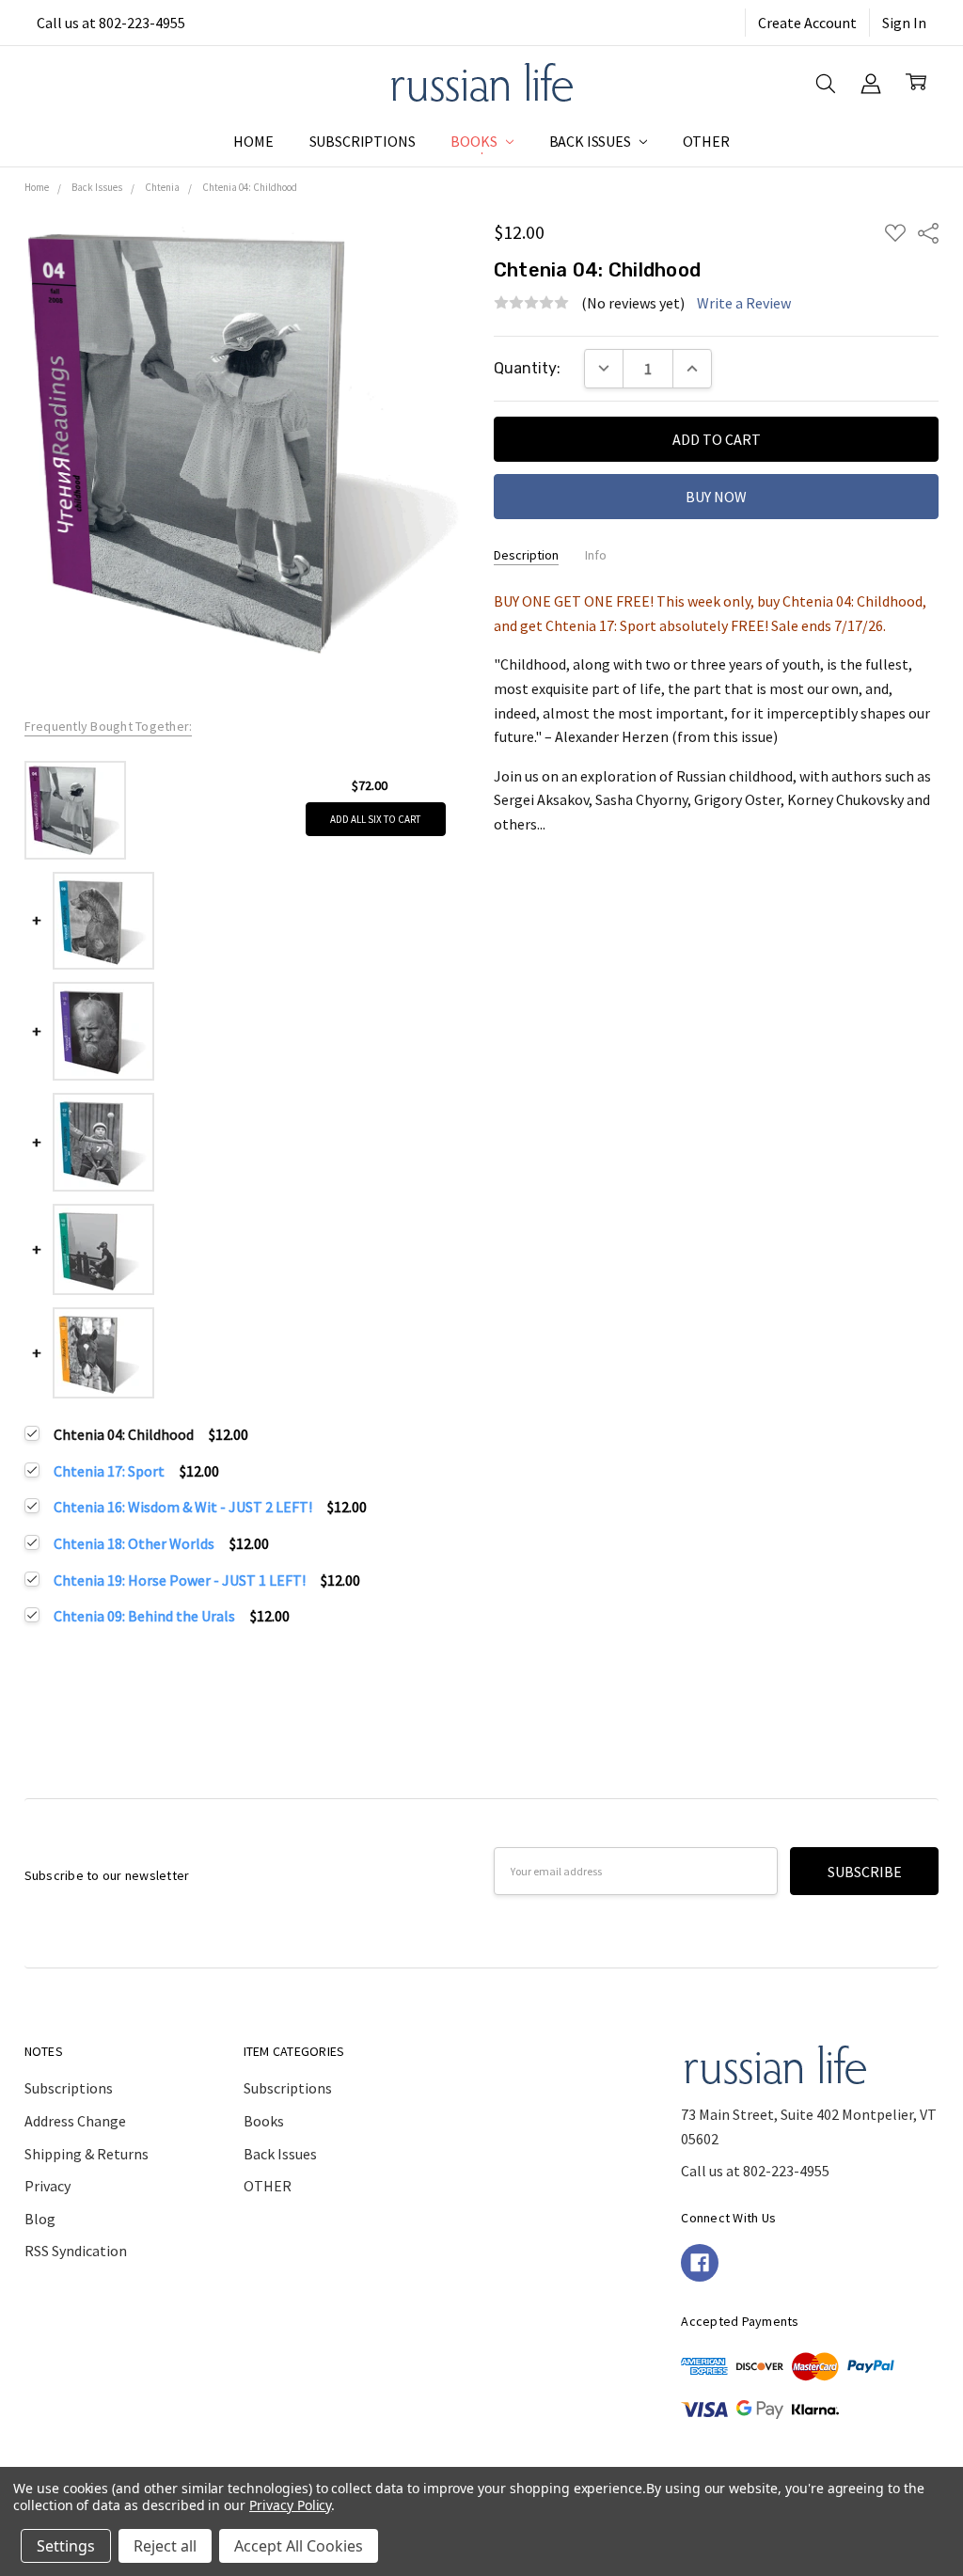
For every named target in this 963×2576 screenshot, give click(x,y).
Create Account (807, 23)
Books (475, 141)
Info (596, 555)
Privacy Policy (290, 2505)
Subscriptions (363, 141)
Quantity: (527, 368)
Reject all (165, 2546)
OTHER (706, 141)
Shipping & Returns (87, 2154)
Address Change (75, 2121)
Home (253, 141)
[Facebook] (700, 2263)
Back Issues (592, 141)
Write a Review (744, 303)
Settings (66, 2546)
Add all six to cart (375, 819)
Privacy (47, 2186)
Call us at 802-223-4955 (111, 23)
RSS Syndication (76, 2251)
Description (526, 555)
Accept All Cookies (299, 2546)
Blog (40, 2219)
